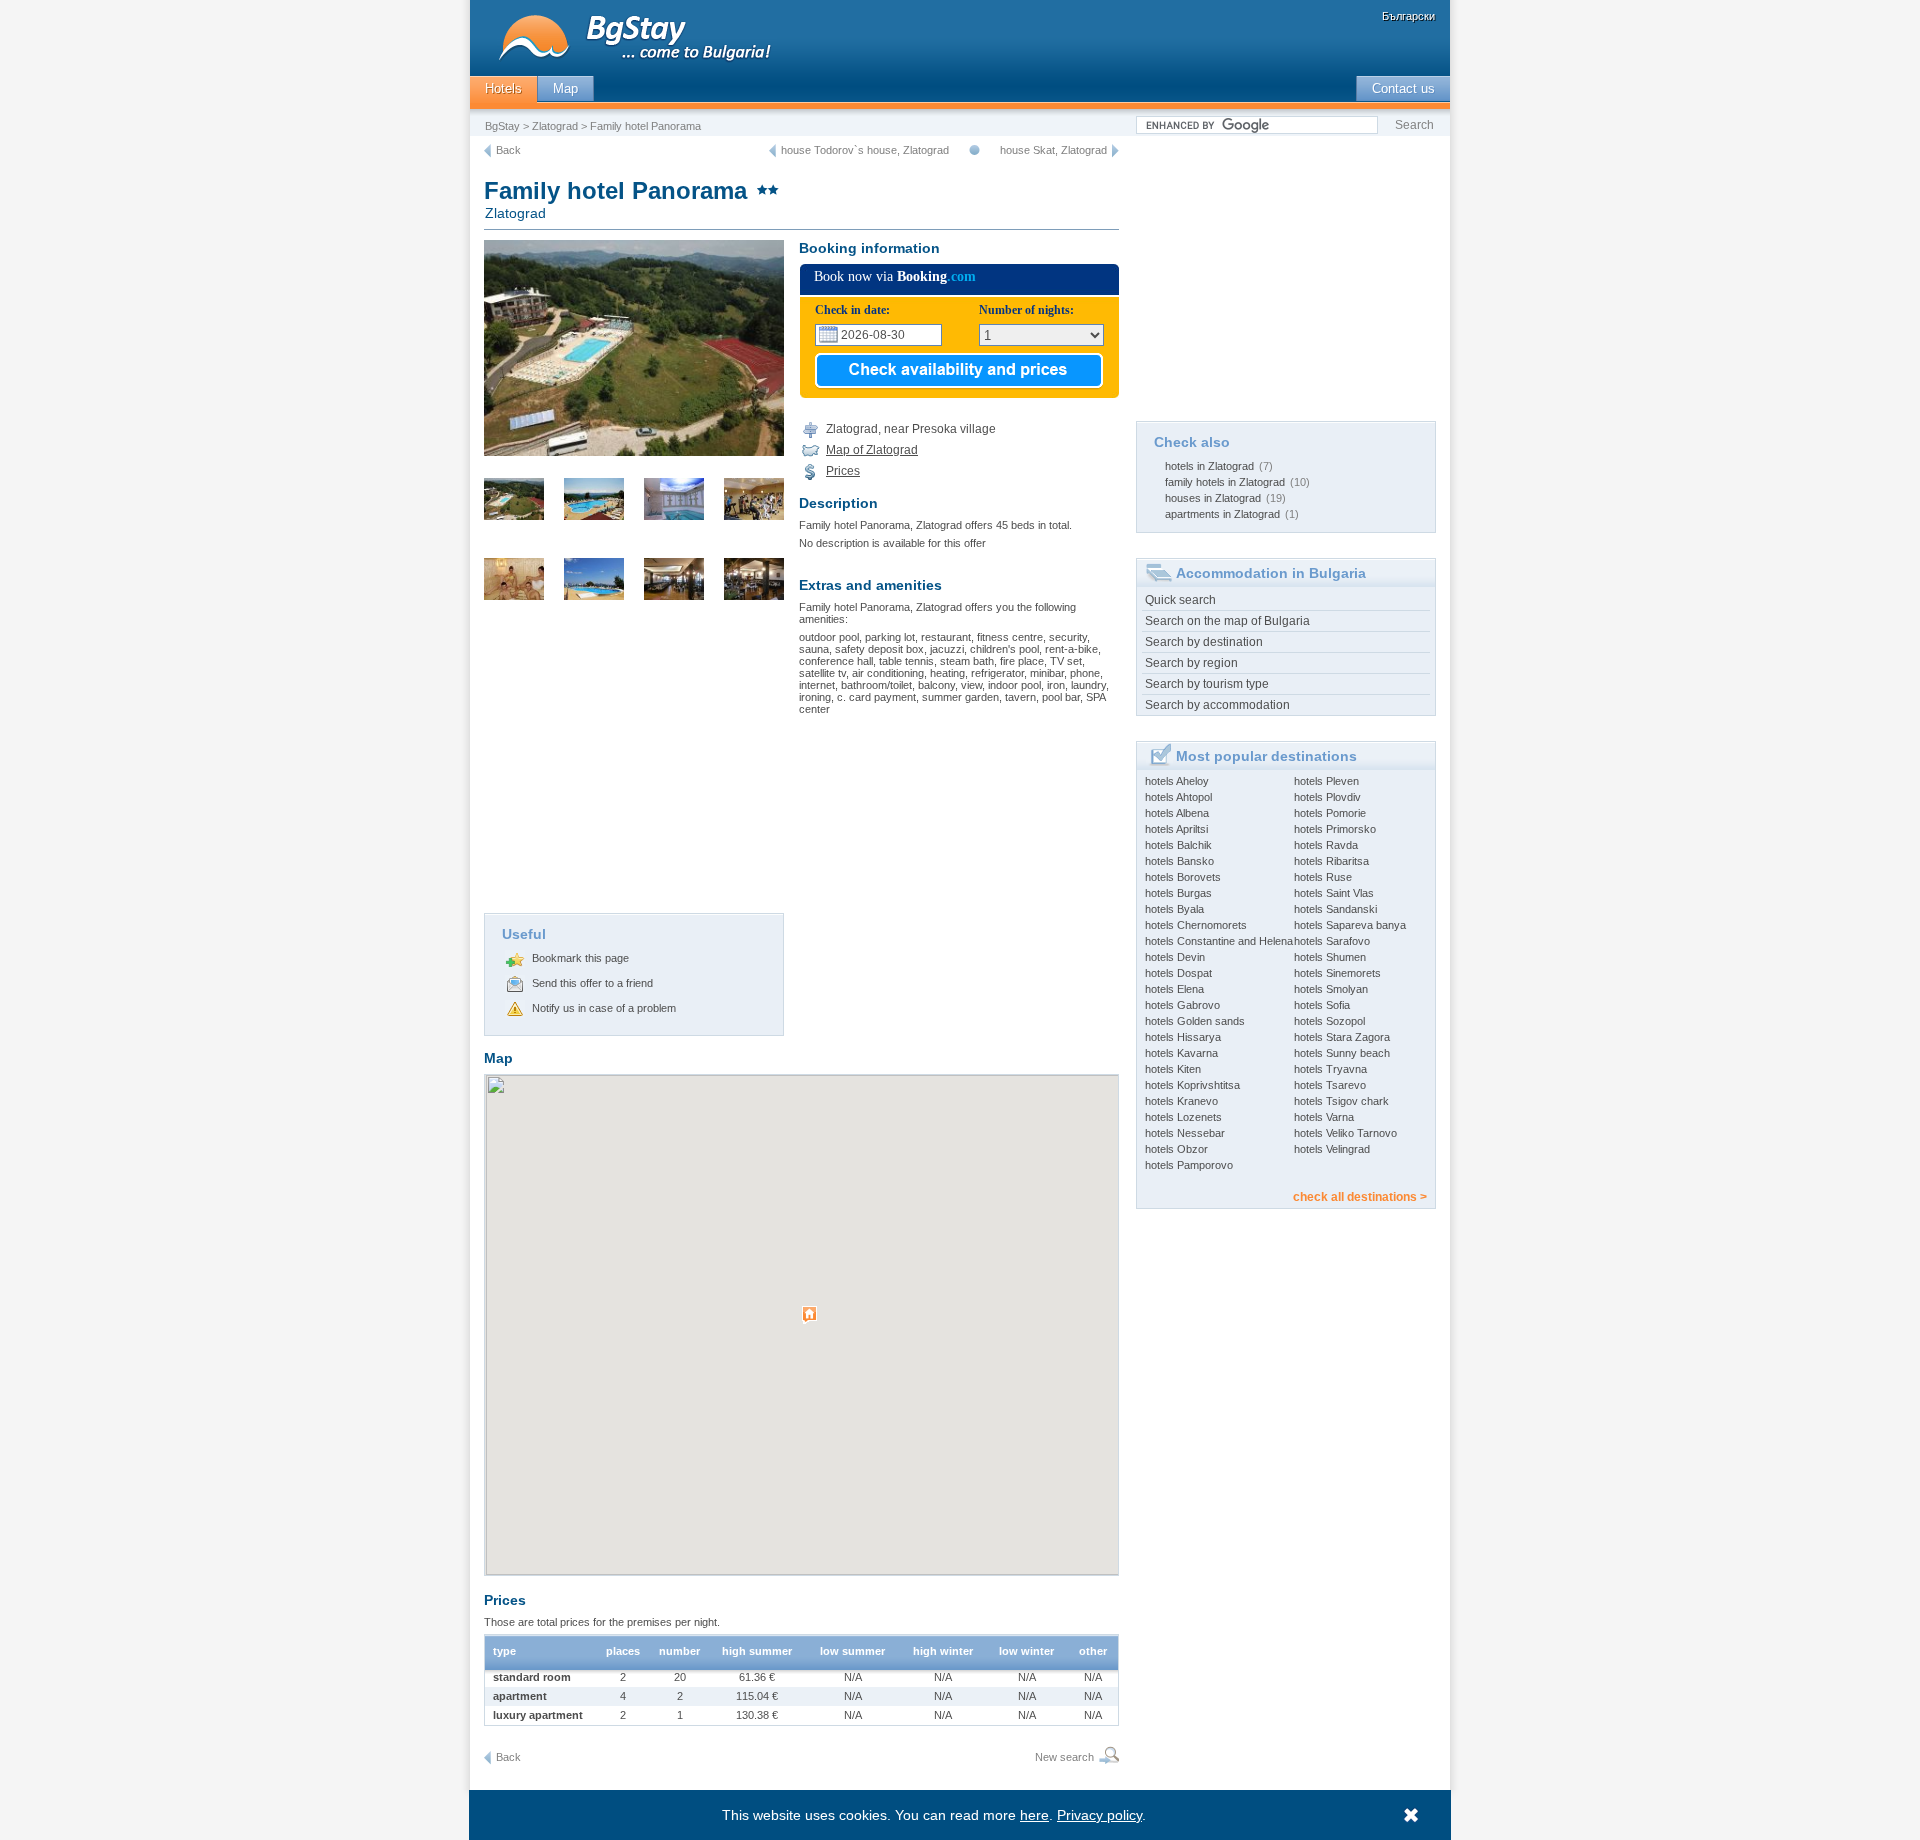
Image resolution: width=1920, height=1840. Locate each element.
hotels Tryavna (1330, 1069)
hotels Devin (1175, 957)
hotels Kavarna (1181, 1053)
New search (1064, 1757)
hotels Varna (1324, 1117)
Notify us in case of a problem (604, 1008)
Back (508, 150)
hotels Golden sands (1195, 1021)
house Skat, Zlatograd (1053, 150)
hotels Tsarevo (1330, 1085)
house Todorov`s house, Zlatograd (865, 150)
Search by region (1191, 663)
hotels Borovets (1183, 877)
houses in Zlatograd (1213, 498)
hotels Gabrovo (1182, 1005)
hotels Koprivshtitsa (1192, 1085)
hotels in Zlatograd (1209, 466)
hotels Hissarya (1183, 1037)
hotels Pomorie (1330, 813)
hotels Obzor (1176, 1149)
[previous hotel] (772, 151)
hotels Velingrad (1332, 1149)
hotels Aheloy (1177, 781)
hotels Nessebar (1185, 1133)
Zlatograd (555, 126)
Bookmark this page (580, 958)
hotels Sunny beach (1342, 1053)
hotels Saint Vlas (1334, 893)
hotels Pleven (1326, 781)
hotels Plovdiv (1327, 797)
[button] (812, 1323)
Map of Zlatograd (872, 450)
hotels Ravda (1326, 845)
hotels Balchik (1178, 845)
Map (565, 88)
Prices (843, 471)
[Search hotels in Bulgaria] (1106, 1757)
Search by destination (1204, 642)
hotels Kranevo (1181, 1101)
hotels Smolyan (1331, 989)
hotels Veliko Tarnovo (1345, 1133)
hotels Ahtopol (1178, 797)
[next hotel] (1115, 151)
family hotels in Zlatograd (1225, 482)
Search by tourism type (1207, 684)
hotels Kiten (1173, 1069)
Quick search (1180, 600)
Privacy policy (1099, 1815)
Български (1408, 16)
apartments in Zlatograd (1222, 514)
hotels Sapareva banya (1350, 925)
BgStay (502, 126)
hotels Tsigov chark (1341, 1101)
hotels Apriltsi (1176, 829)
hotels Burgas (1178, 893)
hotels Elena (1174, 989)
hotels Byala (1174, 909)
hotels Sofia (1322, 1005)
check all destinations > (1360, 1197)
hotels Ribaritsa (1331, 861)
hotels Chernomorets (1196, 925)
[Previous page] (487, 151)
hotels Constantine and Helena (1219, 941)
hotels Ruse (1323, 877)
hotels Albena (1177, 813)
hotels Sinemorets (1337, 973)
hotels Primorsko (1335, 829)
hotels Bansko (1179, 861)
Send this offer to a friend (592, 983)
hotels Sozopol (1329, 1021)
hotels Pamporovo (1189, 1165)
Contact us (1403, 88)
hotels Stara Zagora (1342, 1037)
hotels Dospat (1178, 973)
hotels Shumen (1330, 957)
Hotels (503, 88)
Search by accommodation (1217, 705)
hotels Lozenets (1183, 1117)
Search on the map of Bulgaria (1227, 621)
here (1034, 1815)
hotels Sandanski (1335, 909)
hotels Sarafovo (1332, 941)
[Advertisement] (634, 763)
